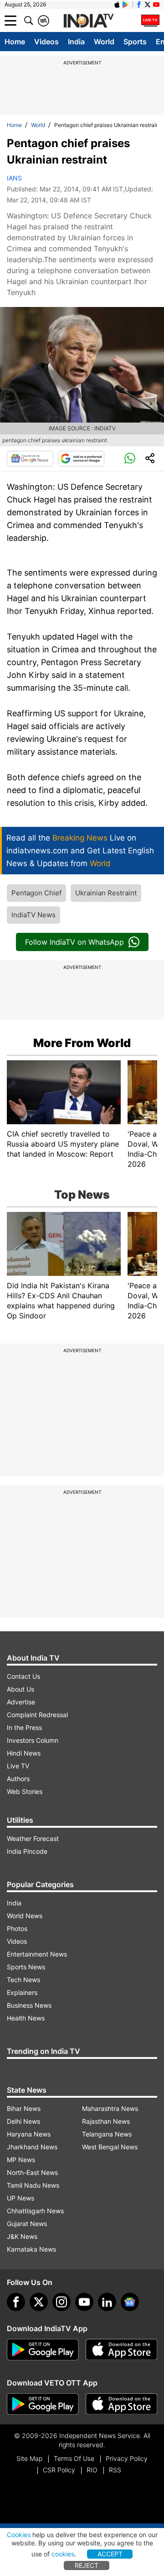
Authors (18, 1779)
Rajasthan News (106, 2121)
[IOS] (117, 5)
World (104, 42)
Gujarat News (27, 2224)
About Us (20, 1689)
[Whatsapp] (130, 459)
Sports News (26, 1967)
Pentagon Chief (36, 893)
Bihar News (24, 2108)
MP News (21, 2160)
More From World (82, 1043)
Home (15, 42)
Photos (17, 1928)
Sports (135, 42)
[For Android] (43, 2404)
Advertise (21, 1702)
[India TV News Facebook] (139, 5)
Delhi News (23, 2121)
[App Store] (122, 2350)
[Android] (126, 5)
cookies (63, 2554)
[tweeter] (39, 2302)
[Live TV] (150, 21)
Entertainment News (37, 1954)
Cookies (19, 2535)
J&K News (22, 2236)
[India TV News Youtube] (156, 5)
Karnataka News (31, 2249)
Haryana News (29, 2134)
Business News (29, 2005)
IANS (14, 178)
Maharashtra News (110, 2108)
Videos (46, 42)
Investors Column (33, 1740)
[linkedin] (107, 2302)
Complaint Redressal (37, 1715)
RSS (115, 2470)
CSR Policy (59, 2470)
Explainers (22, 1992)
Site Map (29, 2458)
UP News (20, 2198)
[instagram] (61, 2302)
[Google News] (30, 459)
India (76, 42)
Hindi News (24, 1753)
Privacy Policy (127, 2458)
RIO (92, 2470)
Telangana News (107, 2134)
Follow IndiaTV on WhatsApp (74, 942)
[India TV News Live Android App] (43, 2350)
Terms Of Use (74, 2458)
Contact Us (23, 1676)
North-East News (32, 2172)
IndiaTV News (33, 915)
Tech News (23, 1980)
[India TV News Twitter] (148, 5)
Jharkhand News (32, 2147)
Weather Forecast (33, 1838)
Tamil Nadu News (33, 2185)
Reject (87, 2565)
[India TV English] (88, 21)
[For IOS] (122, 2404)
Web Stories (25, 1791)
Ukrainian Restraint (106, 893)
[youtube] (84, 2302)
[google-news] (130, 2302)
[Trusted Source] (81, 459)
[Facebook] (16, 2302)
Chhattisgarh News (35, 2211)
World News (25, 1916)
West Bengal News (110, 2147)
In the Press (24, 1727)
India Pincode (27, 1851)
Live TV (18, 1766)
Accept (110, 2554)
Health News (26, 2018)
